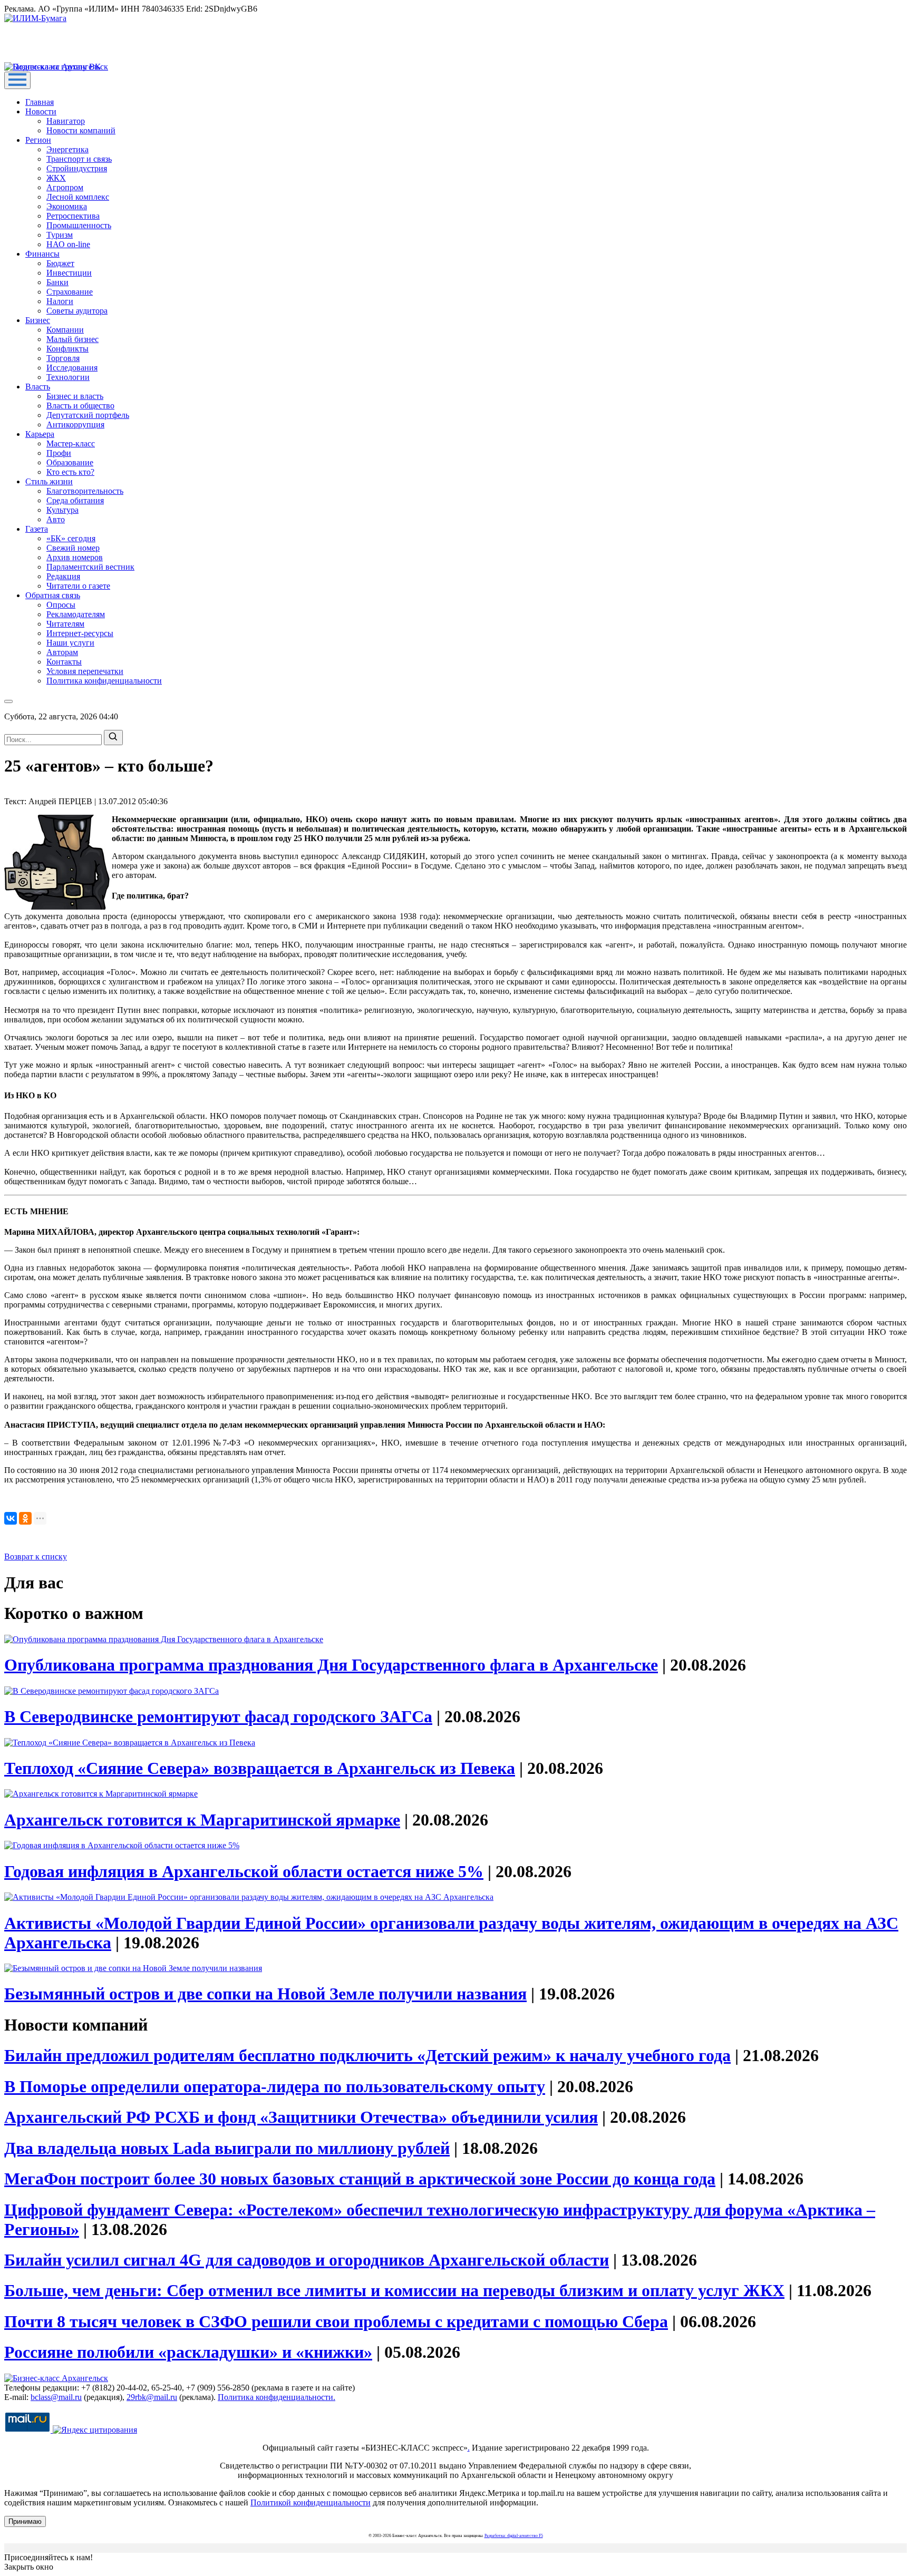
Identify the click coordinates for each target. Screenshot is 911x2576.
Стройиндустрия (77, 168)
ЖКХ (56, 178)
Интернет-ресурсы (80, 633)
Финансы (42, 254)
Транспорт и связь (79, 159)
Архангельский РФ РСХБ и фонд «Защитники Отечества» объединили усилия (301, 2117)
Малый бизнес (72, 339)
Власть (38, 387)
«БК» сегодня (71, 538)
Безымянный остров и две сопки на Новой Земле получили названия (265, 1994)
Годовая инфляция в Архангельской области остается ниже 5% (244, 1871)
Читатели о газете (78, 586)
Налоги (60, 301)
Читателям (65, 624)
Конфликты (67, 349)
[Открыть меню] (17, 80)
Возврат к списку (36, 1557)
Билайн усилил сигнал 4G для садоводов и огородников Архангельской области (307, 2260)
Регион (38, 140)
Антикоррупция (75, 425)
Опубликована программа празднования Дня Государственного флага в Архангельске (331, 1665)
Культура (62, 510)
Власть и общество (80, 406)
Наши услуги (70, 643)
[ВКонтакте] (11, 1518)
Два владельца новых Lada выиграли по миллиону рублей (227, 2148)
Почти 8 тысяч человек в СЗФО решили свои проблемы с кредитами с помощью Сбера (336, 2321)
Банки (57, 282)
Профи (59, 453)
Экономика (67, 206)
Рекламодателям (76, 614)
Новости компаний (81, 130)
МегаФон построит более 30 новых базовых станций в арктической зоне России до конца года (360, 2179)
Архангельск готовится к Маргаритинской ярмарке (202, 1820)
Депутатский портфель (88, 415)
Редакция (63, 576)
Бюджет (60, 263)
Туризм (60, 235)
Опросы (61, 605)
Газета (37, 529)
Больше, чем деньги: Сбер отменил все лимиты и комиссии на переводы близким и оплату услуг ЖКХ (394, 2290)
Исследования (72, 368)
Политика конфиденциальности (104, 681)
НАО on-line (68, 244)
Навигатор (66, 121)
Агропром (65, 187)
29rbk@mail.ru (152, 2397)
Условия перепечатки (85, 671)
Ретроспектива (73, 216)
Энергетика (67, 149)
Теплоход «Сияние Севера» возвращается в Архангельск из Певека (260, 1768)
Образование (70, 462)
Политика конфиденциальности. (277, 2397)
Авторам (62, 652)
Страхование (70, 292)
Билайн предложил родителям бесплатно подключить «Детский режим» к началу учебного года (367, 2055)
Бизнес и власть (75, 396)
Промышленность (79, 225)
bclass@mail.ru (56, 2397)
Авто (56, 519)
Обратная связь (53, 595)
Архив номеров (75, 557)
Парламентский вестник (90, 567)
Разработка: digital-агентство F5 (514, 2536)
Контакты (64, 662)
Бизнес (38, 320)
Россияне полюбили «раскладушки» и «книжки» (188, 2352)
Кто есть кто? (70, 472)
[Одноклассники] (25, 1518)
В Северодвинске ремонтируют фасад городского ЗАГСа (218, 1716)
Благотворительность (85, 491)
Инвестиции (69, 273)
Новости (41, 111)
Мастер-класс (71, 443)
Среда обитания (75, 500)
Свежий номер (73, 548)
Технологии (68, 377)
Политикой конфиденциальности (311, 2502)
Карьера (40, 434)
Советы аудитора (77, 311)
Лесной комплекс (78, 197)
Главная (40, 102)
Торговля (63, 358)
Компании (65, 330)
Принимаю (25, 2521)
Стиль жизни (49, 481)
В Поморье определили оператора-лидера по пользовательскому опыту (275, 2086)
